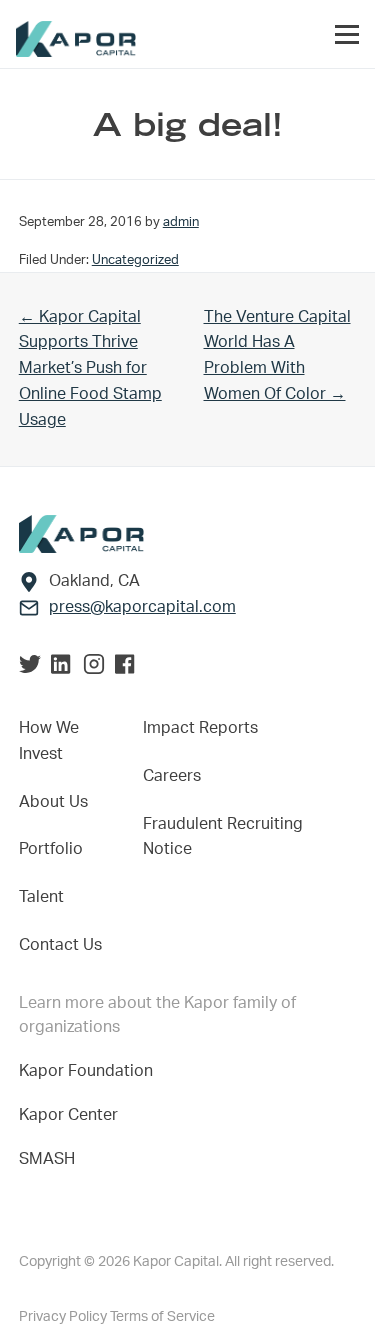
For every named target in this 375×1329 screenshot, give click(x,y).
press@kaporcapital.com (142, 607)
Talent (41, 897)
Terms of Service (162, 1317)
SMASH (47, 1159)
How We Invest (49, 741)
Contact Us (60, 945)
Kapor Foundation (90, 1071)
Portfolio (51, 849)
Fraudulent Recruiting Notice (223, 837)
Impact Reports (200, 728)
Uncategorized (135, 260)
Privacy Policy (64, 1317)
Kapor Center (72, 1115)
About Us (53, 802)
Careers (172, 776)
